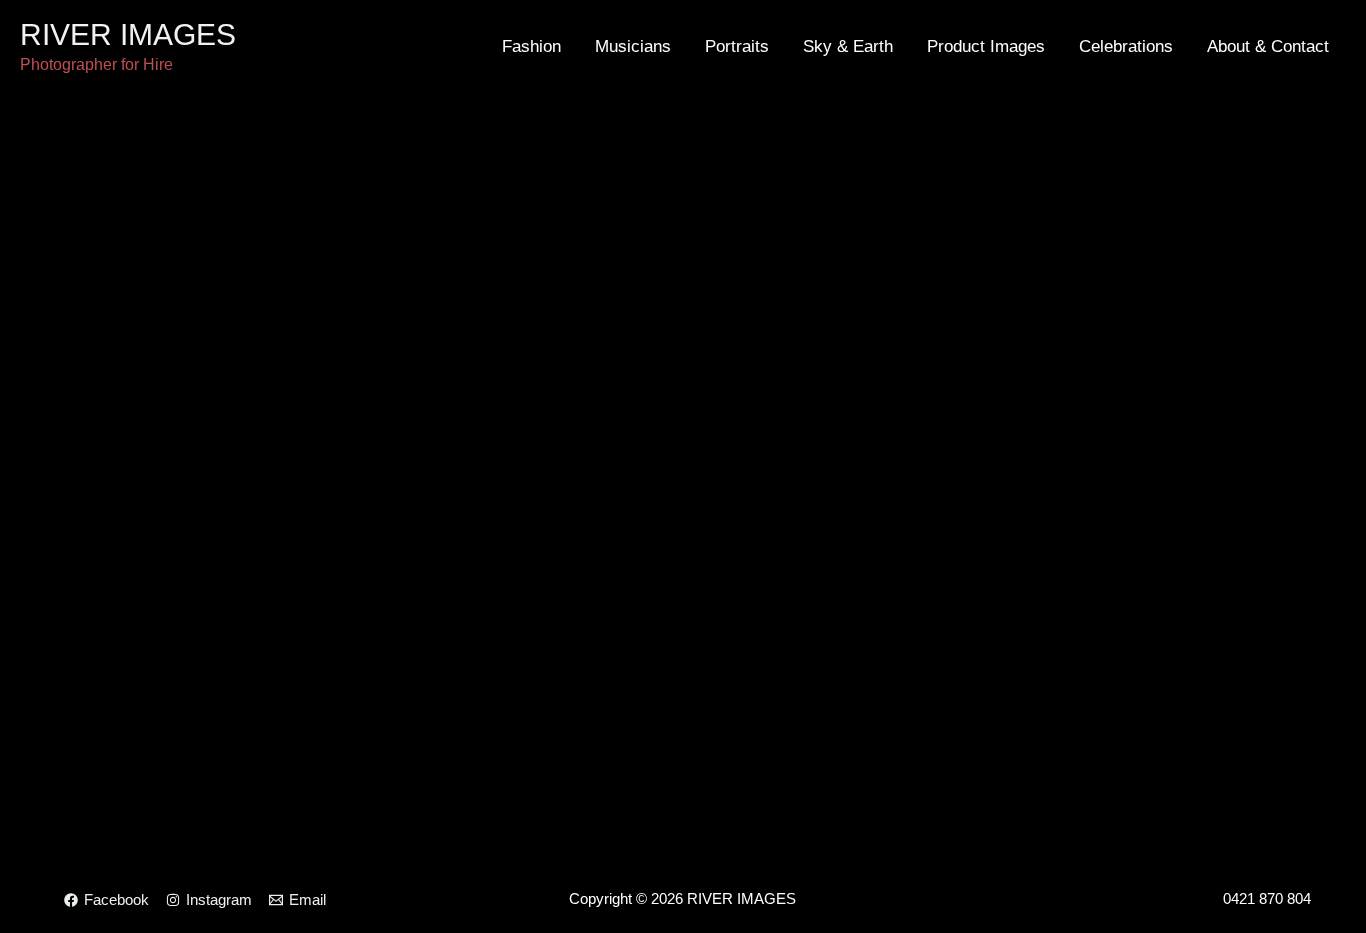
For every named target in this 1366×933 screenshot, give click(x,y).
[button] (29, 433)
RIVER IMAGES (128, 34)
